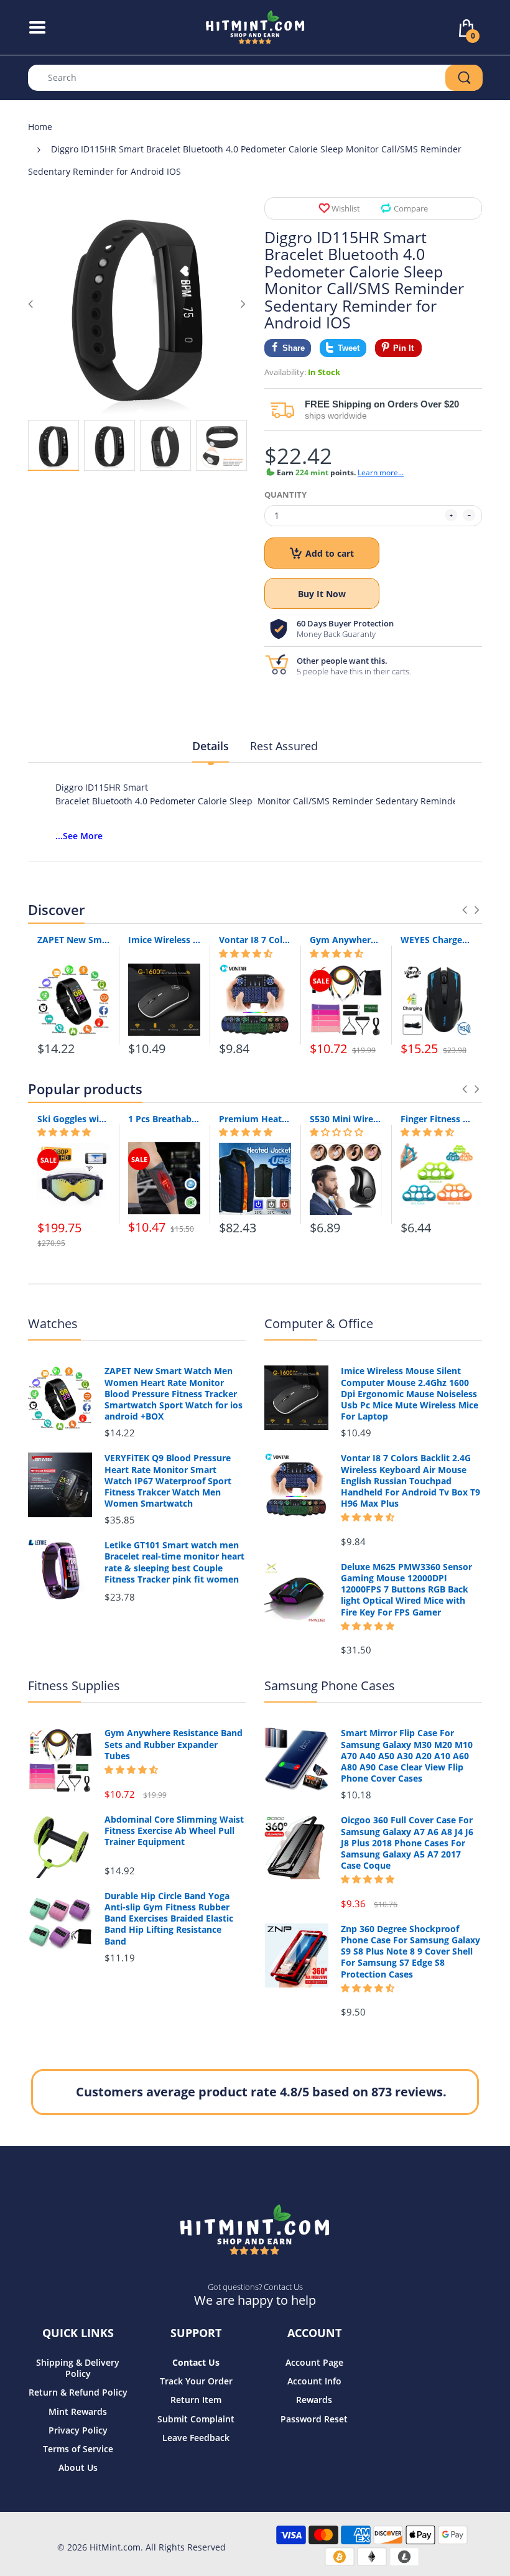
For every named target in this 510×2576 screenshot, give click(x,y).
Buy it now (322, 594)
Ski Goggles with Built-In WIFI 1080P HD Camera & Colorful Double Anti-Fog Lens (73, 1119)
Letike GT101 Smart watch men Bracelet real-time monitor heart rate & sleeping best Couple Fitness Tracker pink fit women (174, 1562)
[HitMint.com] (255, 26)
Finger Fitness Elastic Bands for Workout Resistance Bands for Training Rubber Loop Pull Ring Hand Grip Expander (437, 1119)
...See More (79, 836)
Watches (53, 1323)
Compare (411, 208)
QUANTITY (285, 495)
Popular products (85, 1089)
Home (40, 127)
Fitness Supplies (74, 1686)
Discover (56, 909)
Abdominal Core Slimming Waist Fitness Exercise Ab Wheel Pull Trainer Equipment (174, 1831)
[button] (246, 954)
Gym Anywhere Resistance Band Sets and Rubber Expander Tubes (346, 940)
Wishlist (346, 208)
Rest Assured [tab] (284, 746)
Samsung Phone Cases (330, 1686)
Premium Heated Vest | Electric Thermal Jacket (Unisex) (255, 1119)
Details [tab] (211, 746)
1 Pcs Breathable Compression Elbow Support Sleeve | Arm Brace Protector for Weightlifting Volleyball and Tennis (164, 1119)
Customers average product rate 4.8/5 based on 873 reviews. (261, 2092)
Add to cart (330, 553)
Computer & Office (319, 1323)
